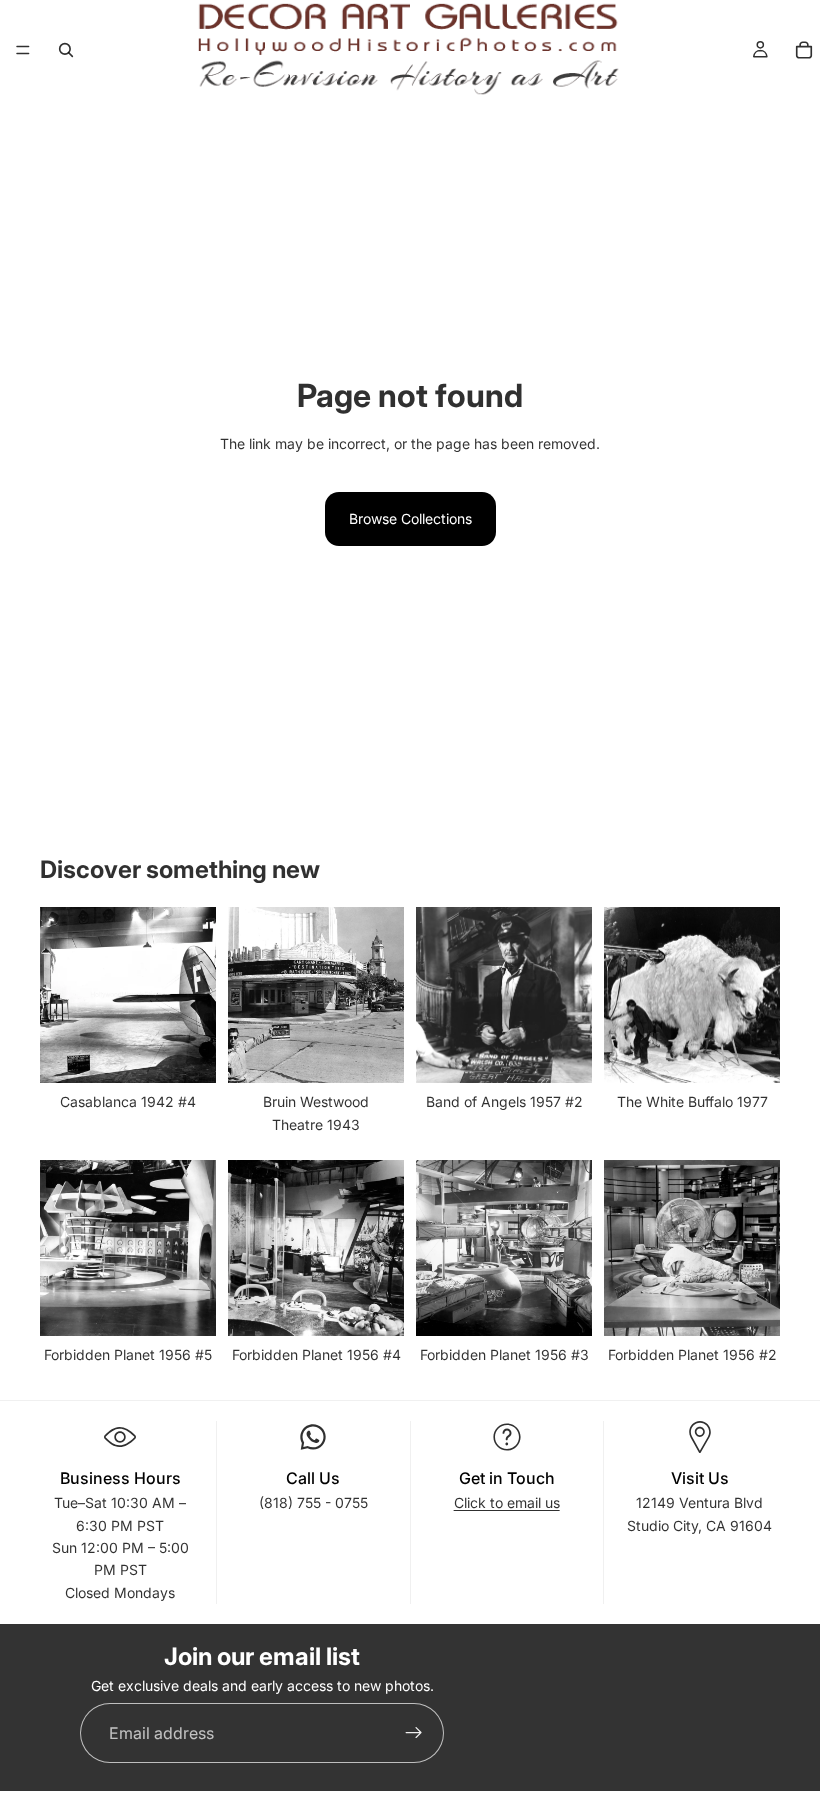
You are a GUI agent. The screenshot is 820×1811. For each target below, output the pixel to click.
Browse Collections (410, 518)
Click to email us (507, 1502)
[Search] (66, 50)
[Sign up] (414, 1733)
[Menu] (23, 50)
